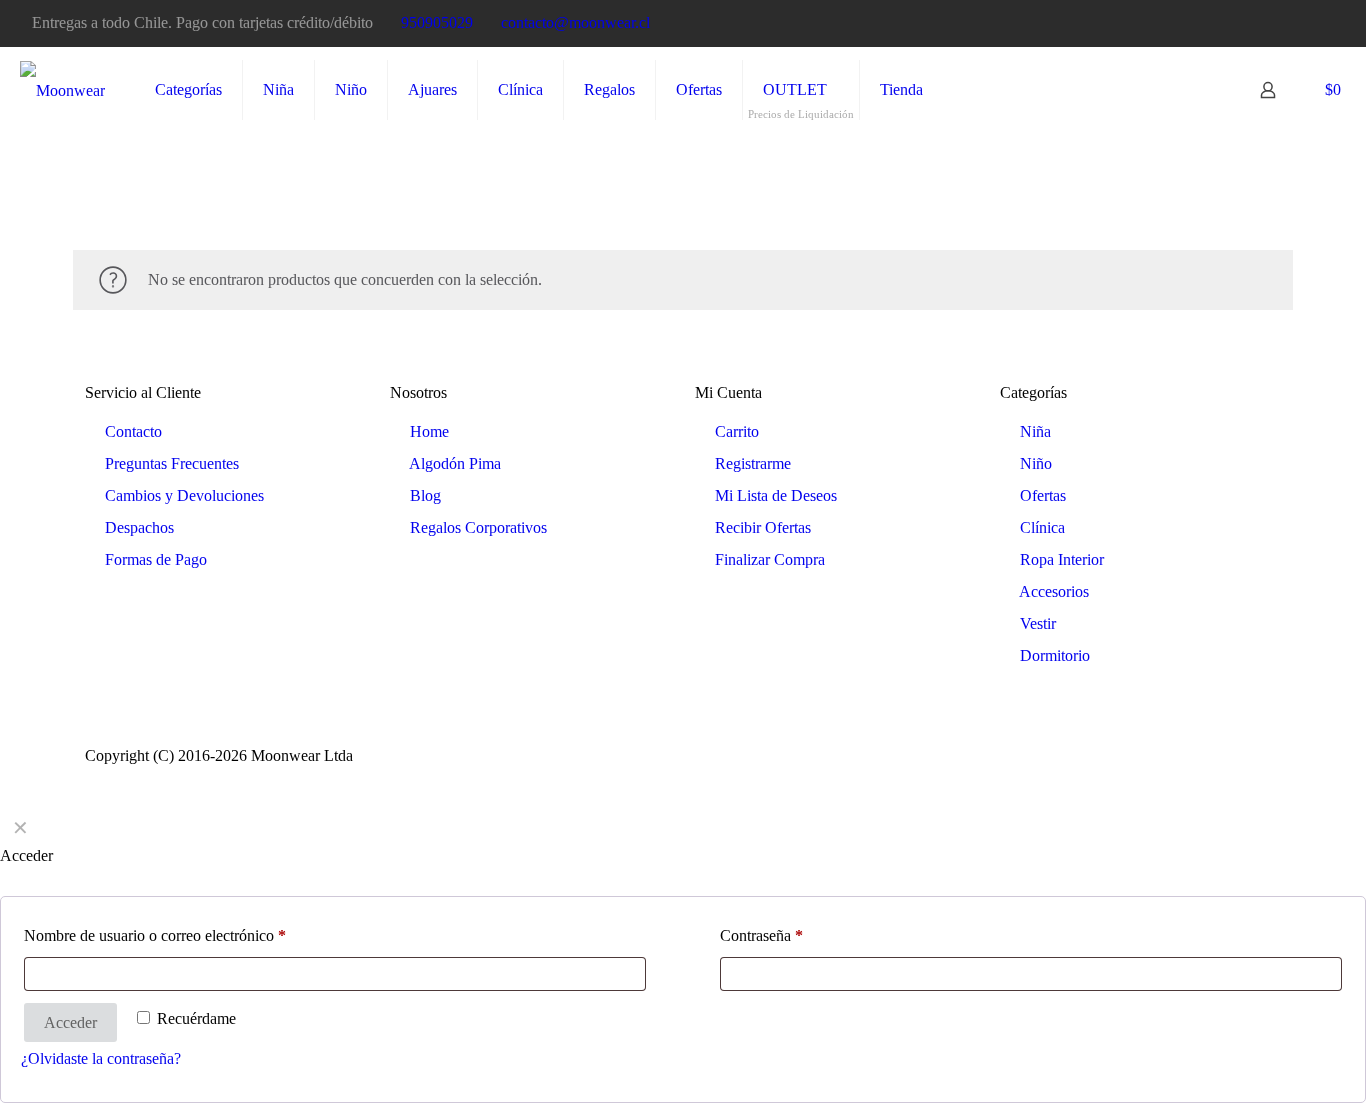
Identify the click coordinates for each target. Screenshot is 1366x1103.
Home (429, 431)
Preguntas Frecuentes (172, 463)
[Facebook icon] (1272, 24)
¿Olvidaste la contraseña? (101, 1058)
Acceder (70, 1022)
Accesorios (1054, 591)
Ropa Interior (1062, 559)
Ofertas (1043, 495)
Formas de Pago (156, 559)
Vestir (1038, 623)
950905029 (437, 22)
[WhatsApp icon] (1247, 24)
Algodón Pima (455, 463)
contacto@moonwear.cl (575, 22)
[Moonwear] (62, 90)
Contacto (133, 431)
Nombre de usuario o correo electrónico (155, 935)
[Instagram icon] (1322, 24)
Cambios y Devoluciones (184, 495)
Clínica (1042, 527)
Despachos (139, 527)
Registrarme (753, 463)
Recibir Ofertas (763, 527)
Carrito (737, 431)
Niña (1035, 431)
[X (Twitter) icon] (1297, 24)
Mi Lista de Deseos (776, 495)
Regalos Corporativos (478, 527)
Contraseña (761, 935)
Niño (1036, 463)
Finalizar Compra (770, 559)
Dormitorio (1055, 655)
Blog (425, 495)
